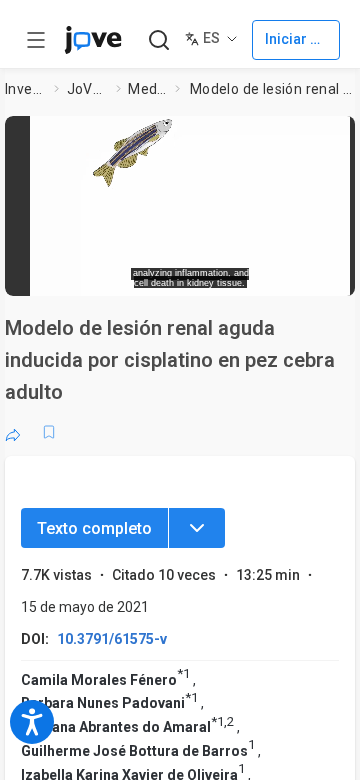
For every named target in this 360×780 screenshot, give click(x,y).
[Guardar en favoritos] (49, 432)
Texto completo (94, 528)
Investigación (26, 89)
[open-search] (158, 40)
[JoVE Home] (93, 40)
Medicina (147, 89)
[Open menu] (36, 40)
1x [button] (303, 274)
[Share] (13, 432)
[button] (190, 199)
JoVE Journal (88, 89)
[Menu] (197, 528)
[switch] (216, 275)
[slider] (115, 274)
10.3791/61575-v (112, 639)
